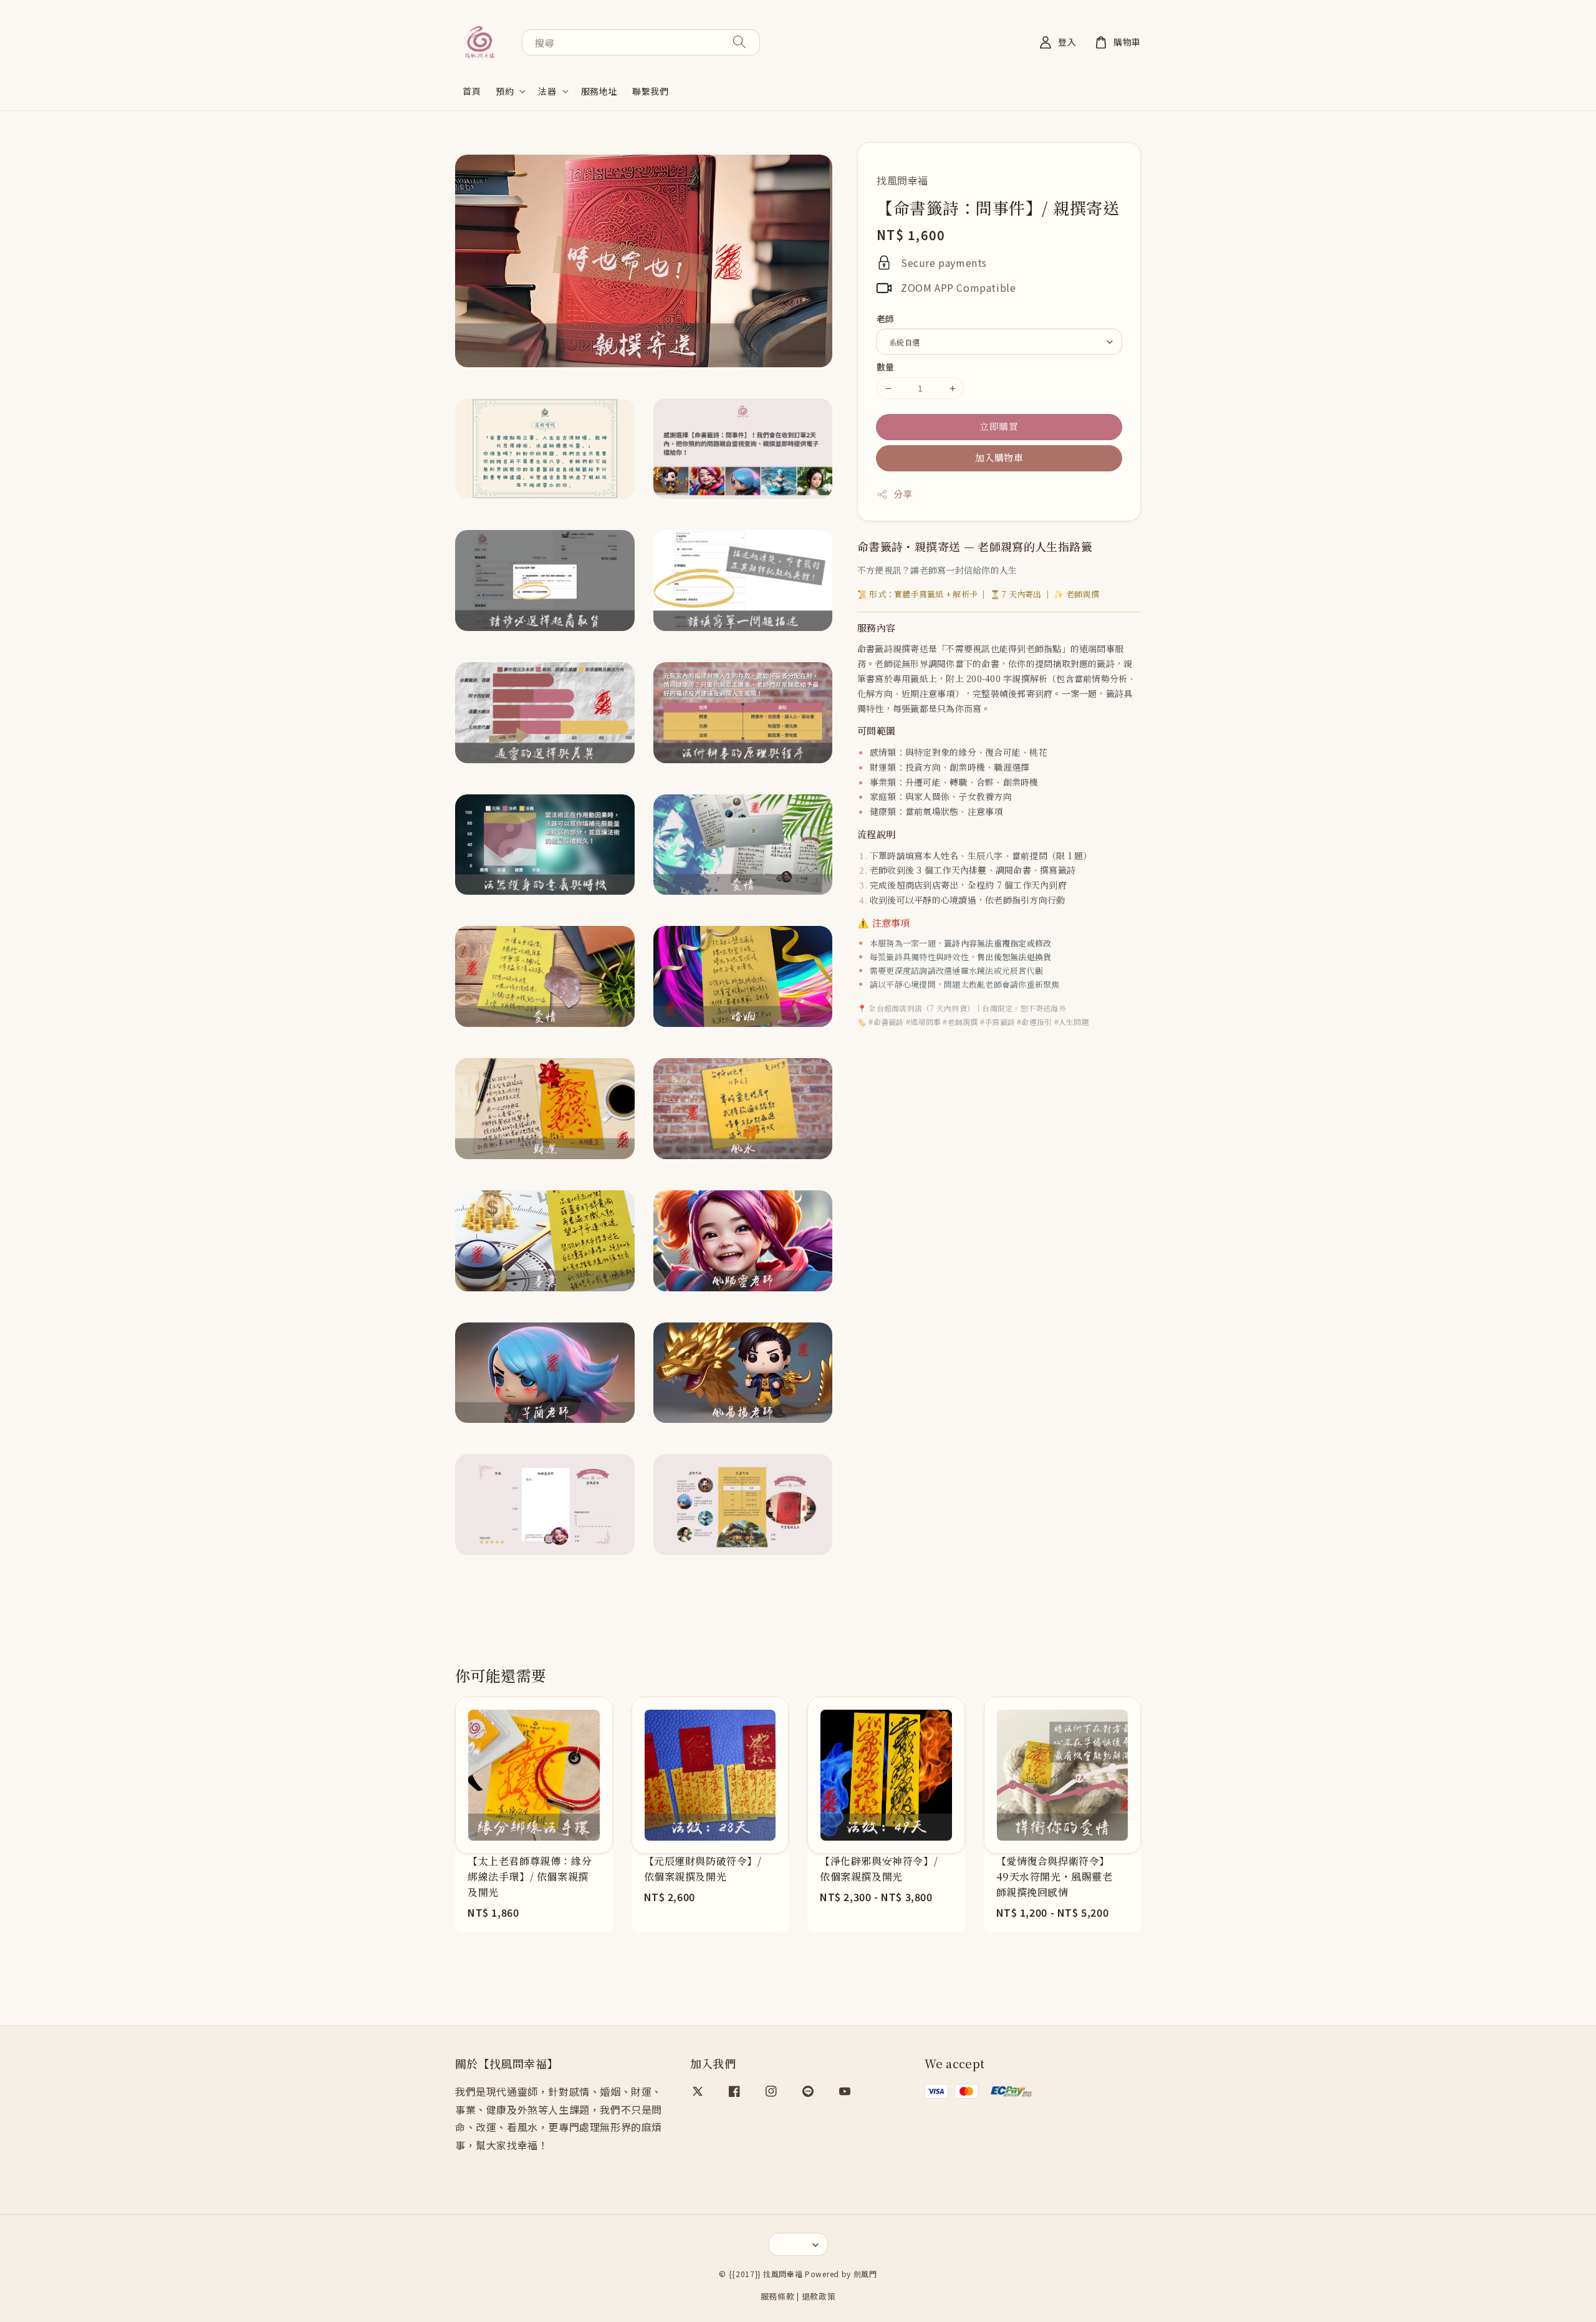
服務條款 (778, 2296)
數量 (886, 367)
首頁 (472, 91)
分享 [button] (903, 494)
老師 (886, 319)
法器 (547, 91)
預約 (505, 91)
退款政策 (819, 2296)
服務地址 (599, 91)
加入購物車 (999, 457)
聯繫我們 (650, 91)
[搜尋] (739, 42)
